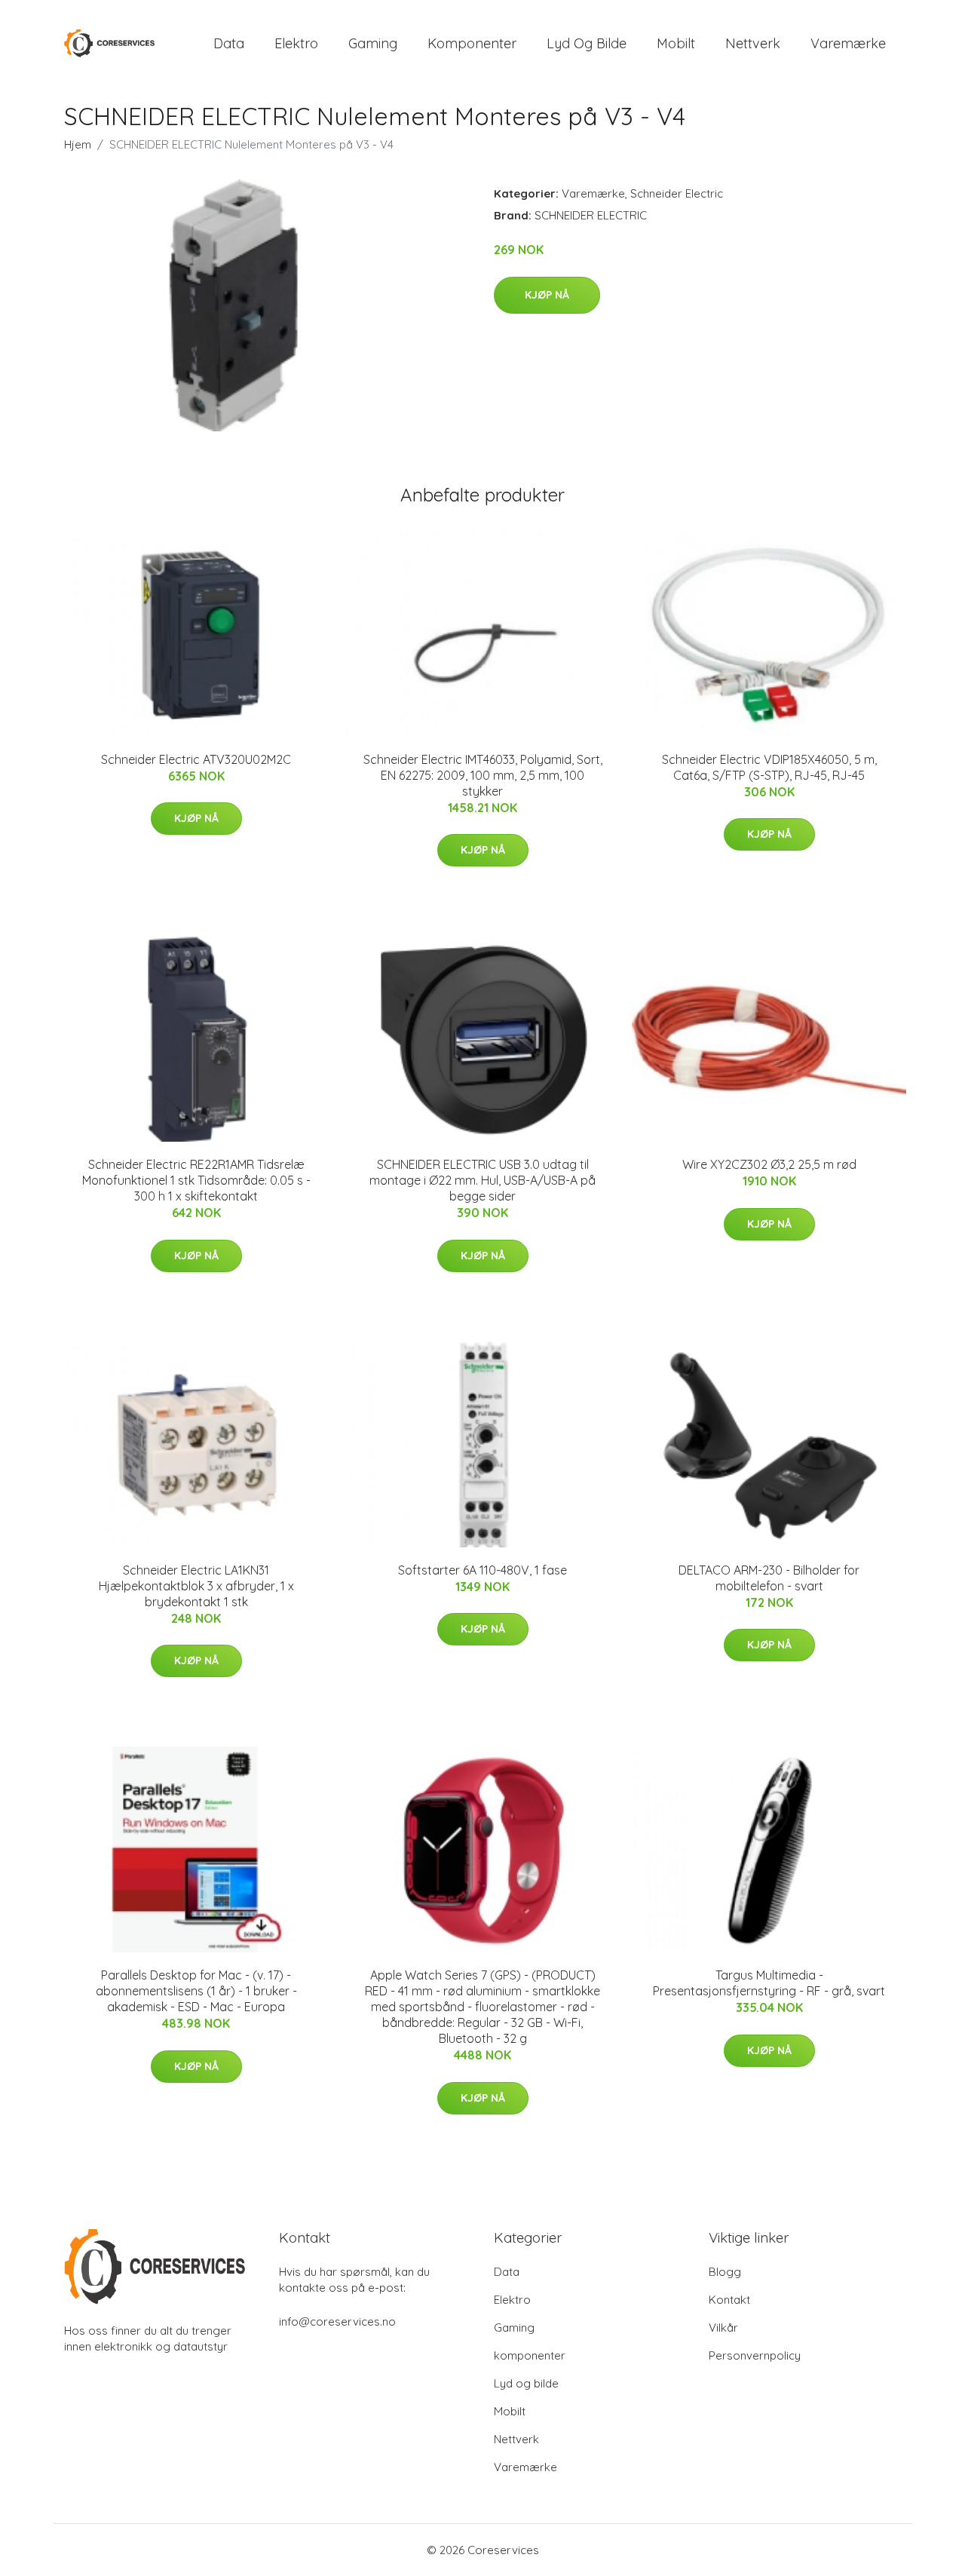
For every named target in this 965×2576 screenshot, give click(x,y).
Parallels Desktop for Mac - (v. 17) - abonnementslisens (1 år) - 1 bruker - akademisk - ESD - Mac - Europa (196, 1991)
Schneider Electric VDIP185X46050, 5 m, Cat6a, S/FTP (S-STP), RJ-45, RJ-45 (769, 767)
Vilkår (723, 2328)
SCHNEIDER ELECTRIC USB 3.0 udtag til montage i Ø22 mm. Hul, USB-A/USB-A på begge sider (482, 1180)
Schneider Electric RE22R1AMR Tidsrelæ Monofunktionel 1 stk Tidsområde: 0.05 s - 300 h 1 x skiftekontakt (196, 1180)
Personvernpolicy (755, 2355)
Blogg (725, 2272)
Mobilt (676, 43)
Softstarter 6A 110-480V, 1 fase (482, 1570)
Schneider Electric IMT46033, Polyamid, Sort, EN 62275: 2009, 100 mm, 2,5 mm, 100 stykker (483, 775)
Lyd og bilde (587, 43)
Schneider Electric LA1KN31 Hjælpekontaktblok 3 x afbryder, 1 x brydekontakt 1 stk (196, 1586)
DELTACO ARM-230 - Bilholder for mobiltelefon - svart (769, 1578)
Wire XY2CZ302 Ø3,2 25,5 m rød (769, 1164)
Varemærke (848, 43)
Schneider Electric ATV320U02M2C (196, 759)
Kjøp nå (547, 295)
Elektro (296, 43)
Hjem (78, 144)
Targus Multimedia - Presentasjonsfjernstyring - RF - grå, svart (769, 1983)
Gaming (373, 43)
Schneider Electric (677, 193)
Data (229, 43)
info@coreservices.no (337, 2321)
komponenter (472, 43)
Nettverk (753, 43)
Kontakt (729, 2300)
